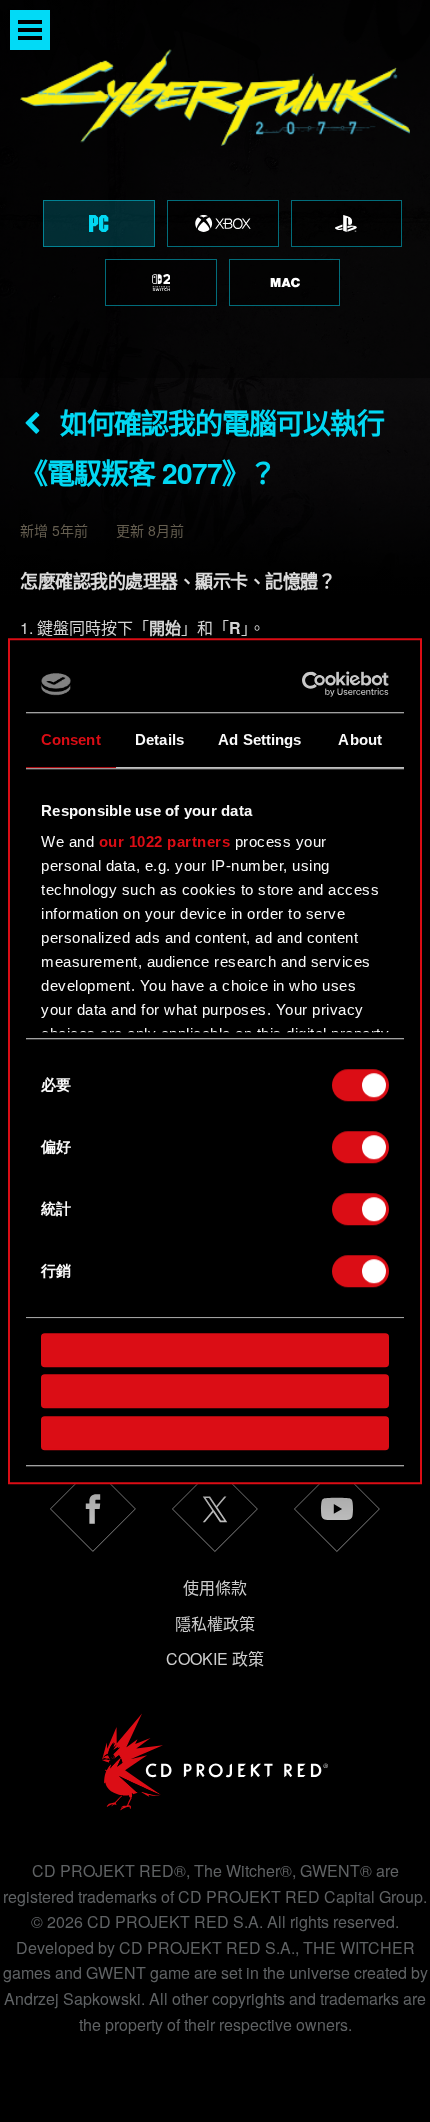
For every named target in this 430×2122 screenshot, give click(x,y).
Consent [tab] (71, 739)
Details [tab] (159, 739)
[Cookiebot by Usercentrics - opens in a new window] (302, 684)
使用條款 (215, 1587)
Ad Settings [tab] (259, 739)
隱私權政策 (215, 1623)
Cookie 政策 (215, 1658)
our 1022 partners (165, 841)
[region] (215, 189)
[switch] (360, 1147)
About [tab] (360, 739)
